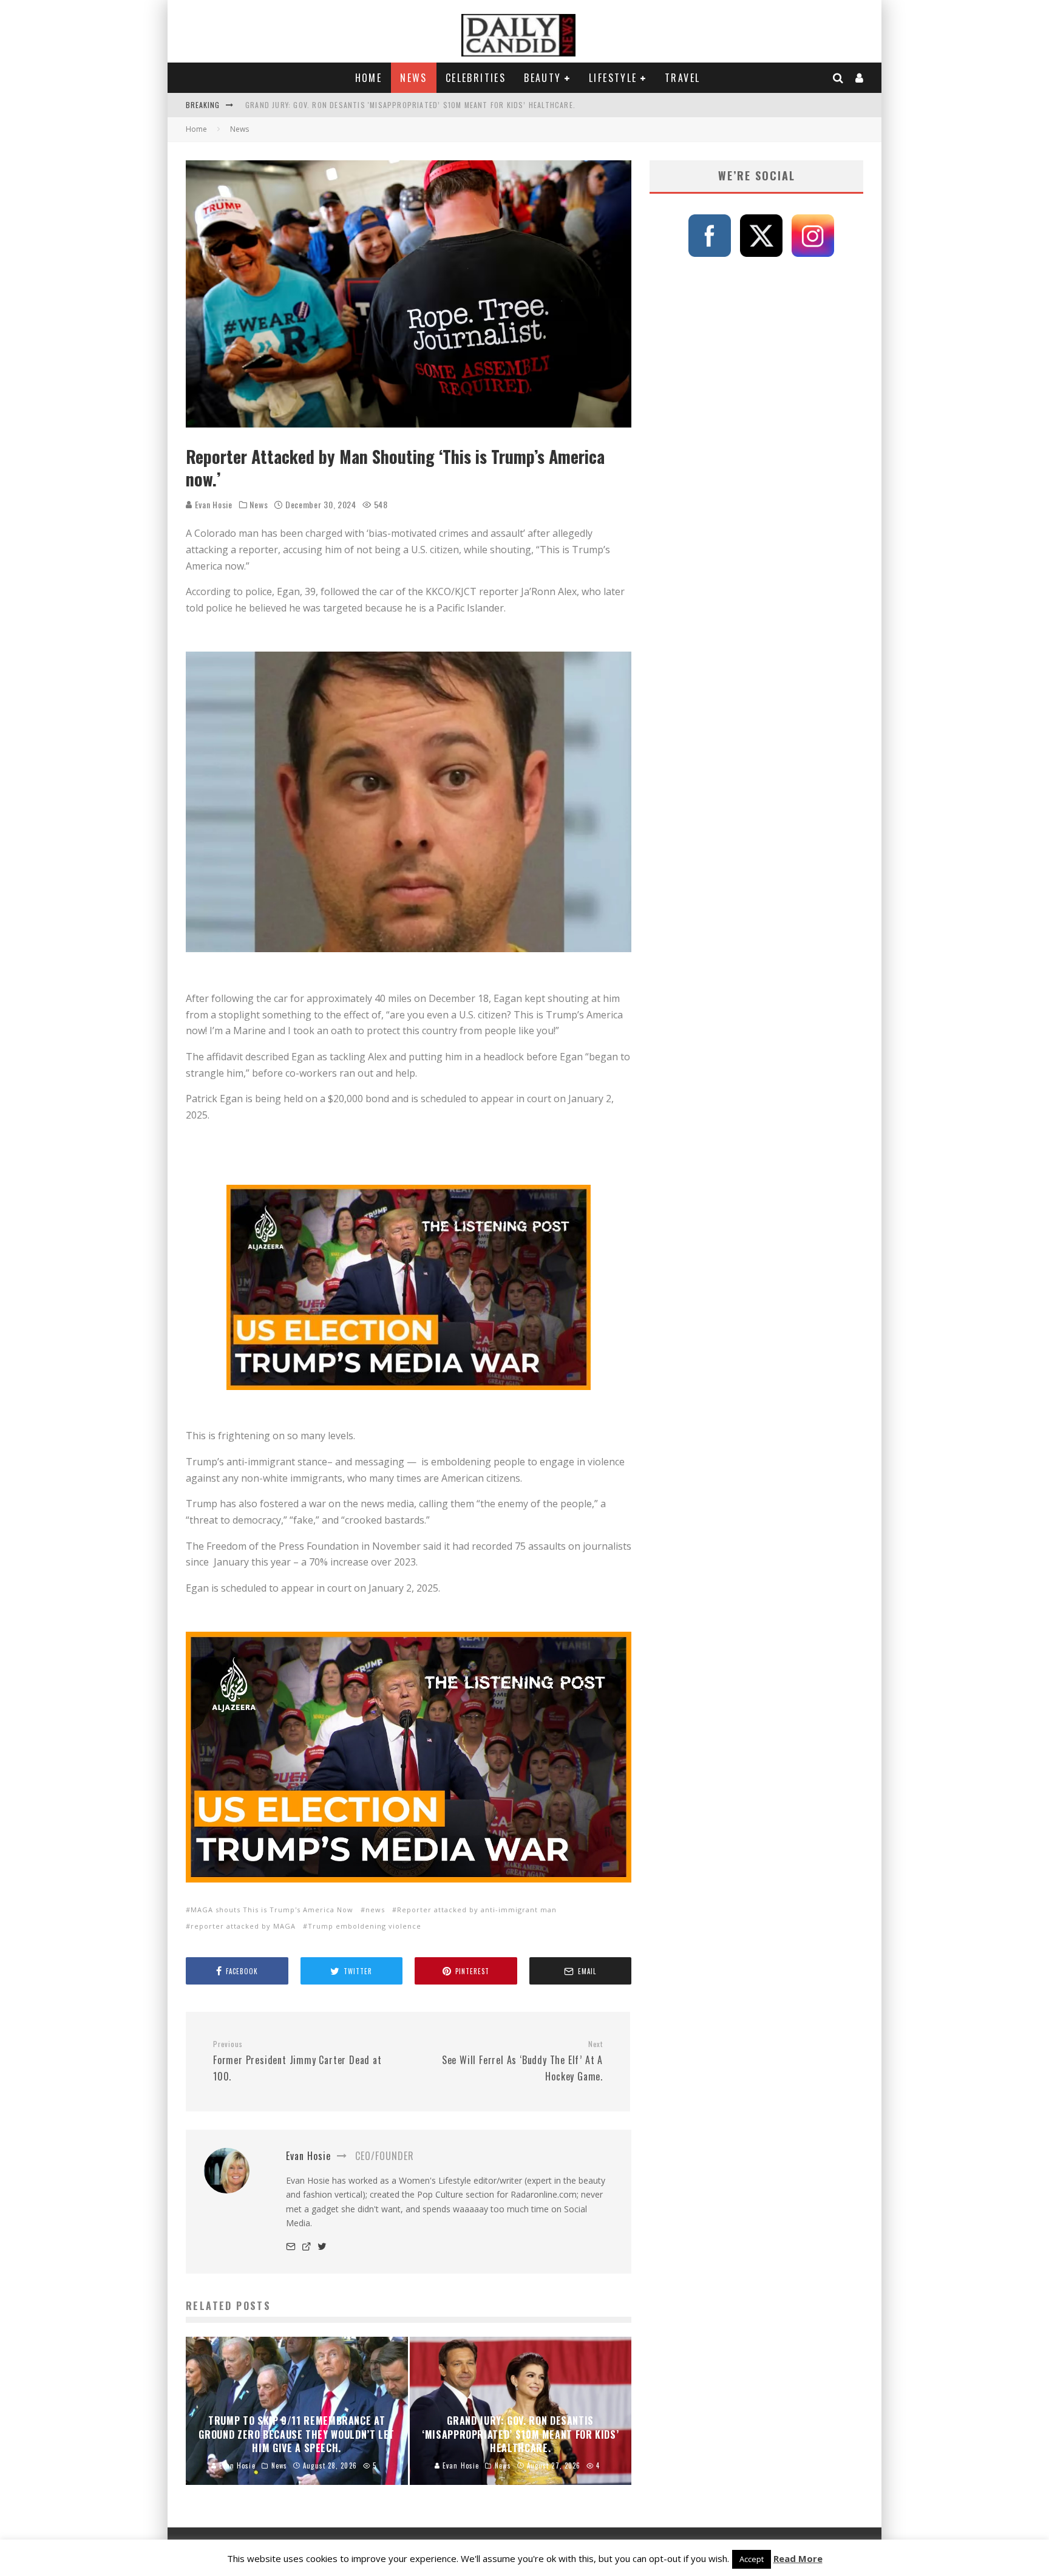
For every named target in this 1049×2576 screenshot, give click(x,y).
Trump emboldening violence (365, 1926)
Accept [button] (752, 2559)
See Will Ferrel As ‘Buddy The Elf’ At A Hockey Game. (522, 2061)
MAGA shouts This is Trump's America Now (272, 1910)
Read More (798, 2558)
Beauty (542, 78)
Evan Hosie (212, 504)
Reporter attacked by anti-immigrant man (477, 1910)
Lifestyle (613, 78)
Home (369, 78)
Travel (682, 78)
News (414, 78)
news (375, 1910)
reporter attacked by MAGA (243, 1926)
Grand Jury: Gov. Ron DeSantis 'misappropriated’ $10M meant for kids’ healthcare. (410, 105)
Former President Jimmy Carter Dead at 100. (297, 2061)
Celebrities (476, 78)
